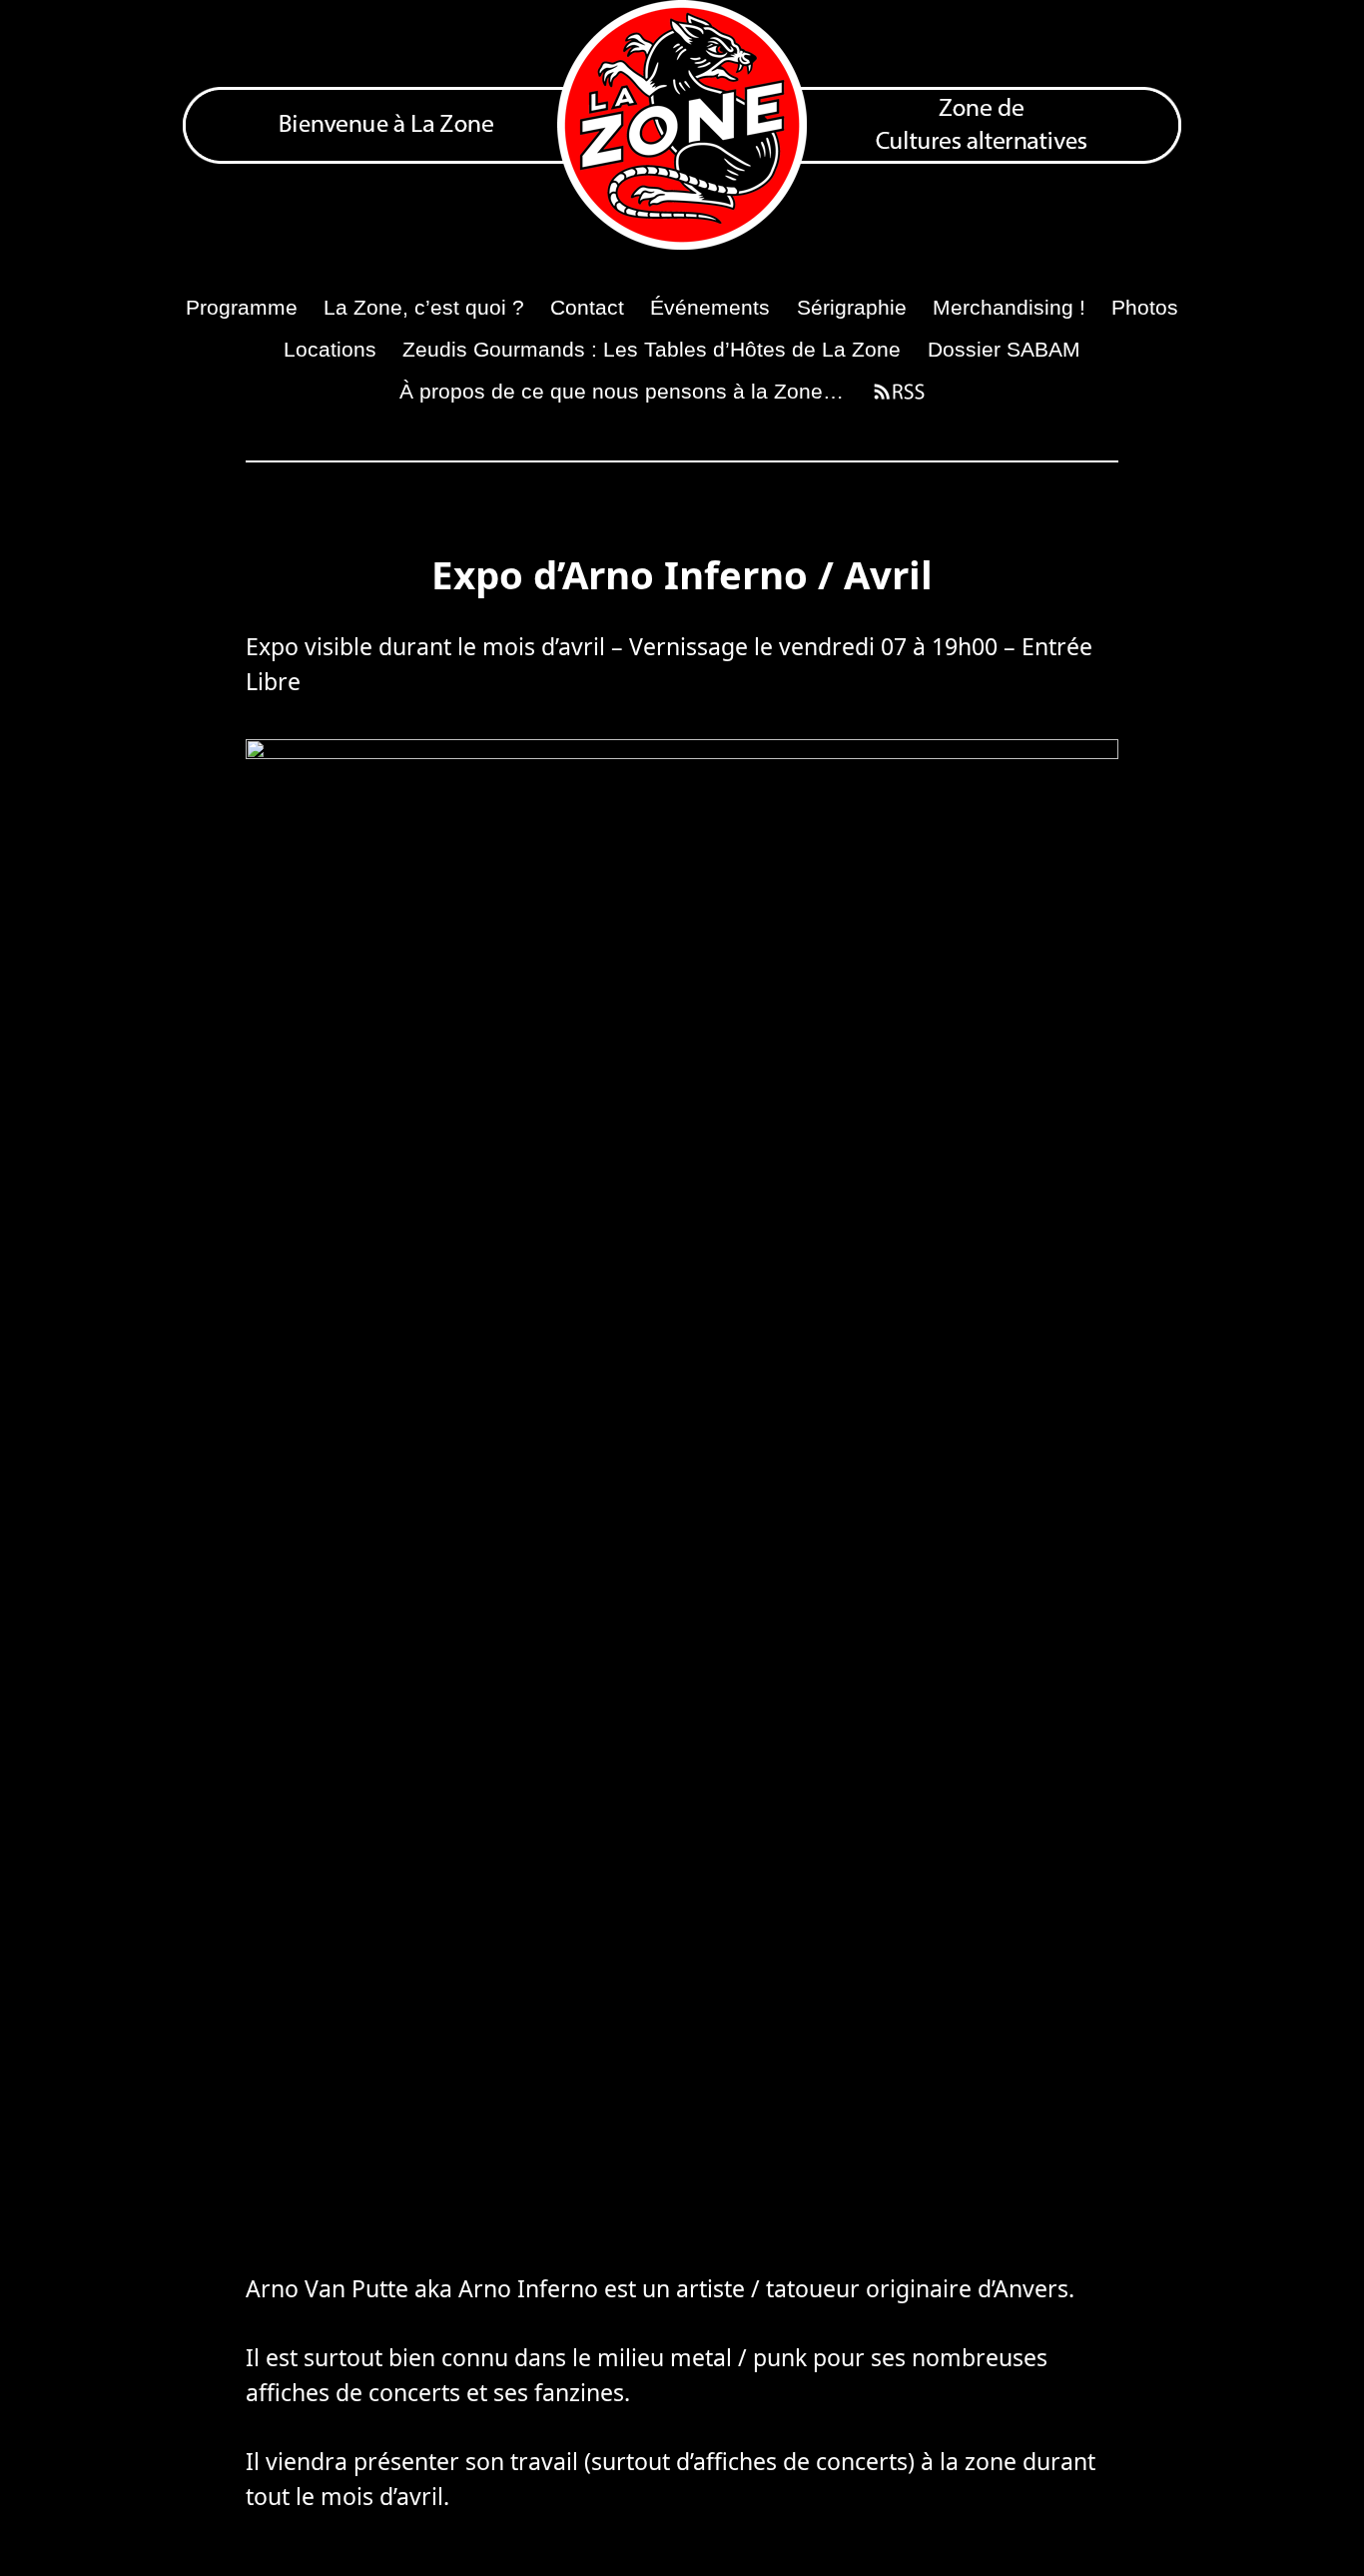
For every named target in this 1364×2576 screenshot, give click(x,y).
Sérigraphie (852, 307)
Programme (242, 307)
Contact (587, 307)
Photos (1145, 307)
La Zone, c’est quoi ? (424, 307)
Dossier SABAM (1004, 349)
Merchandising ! (1009, 307)
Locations (330, 349)
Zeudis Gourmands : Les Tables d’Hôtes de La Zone (652, 349)
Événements (710, 307)
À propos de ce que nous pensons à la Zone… (622, 391)
